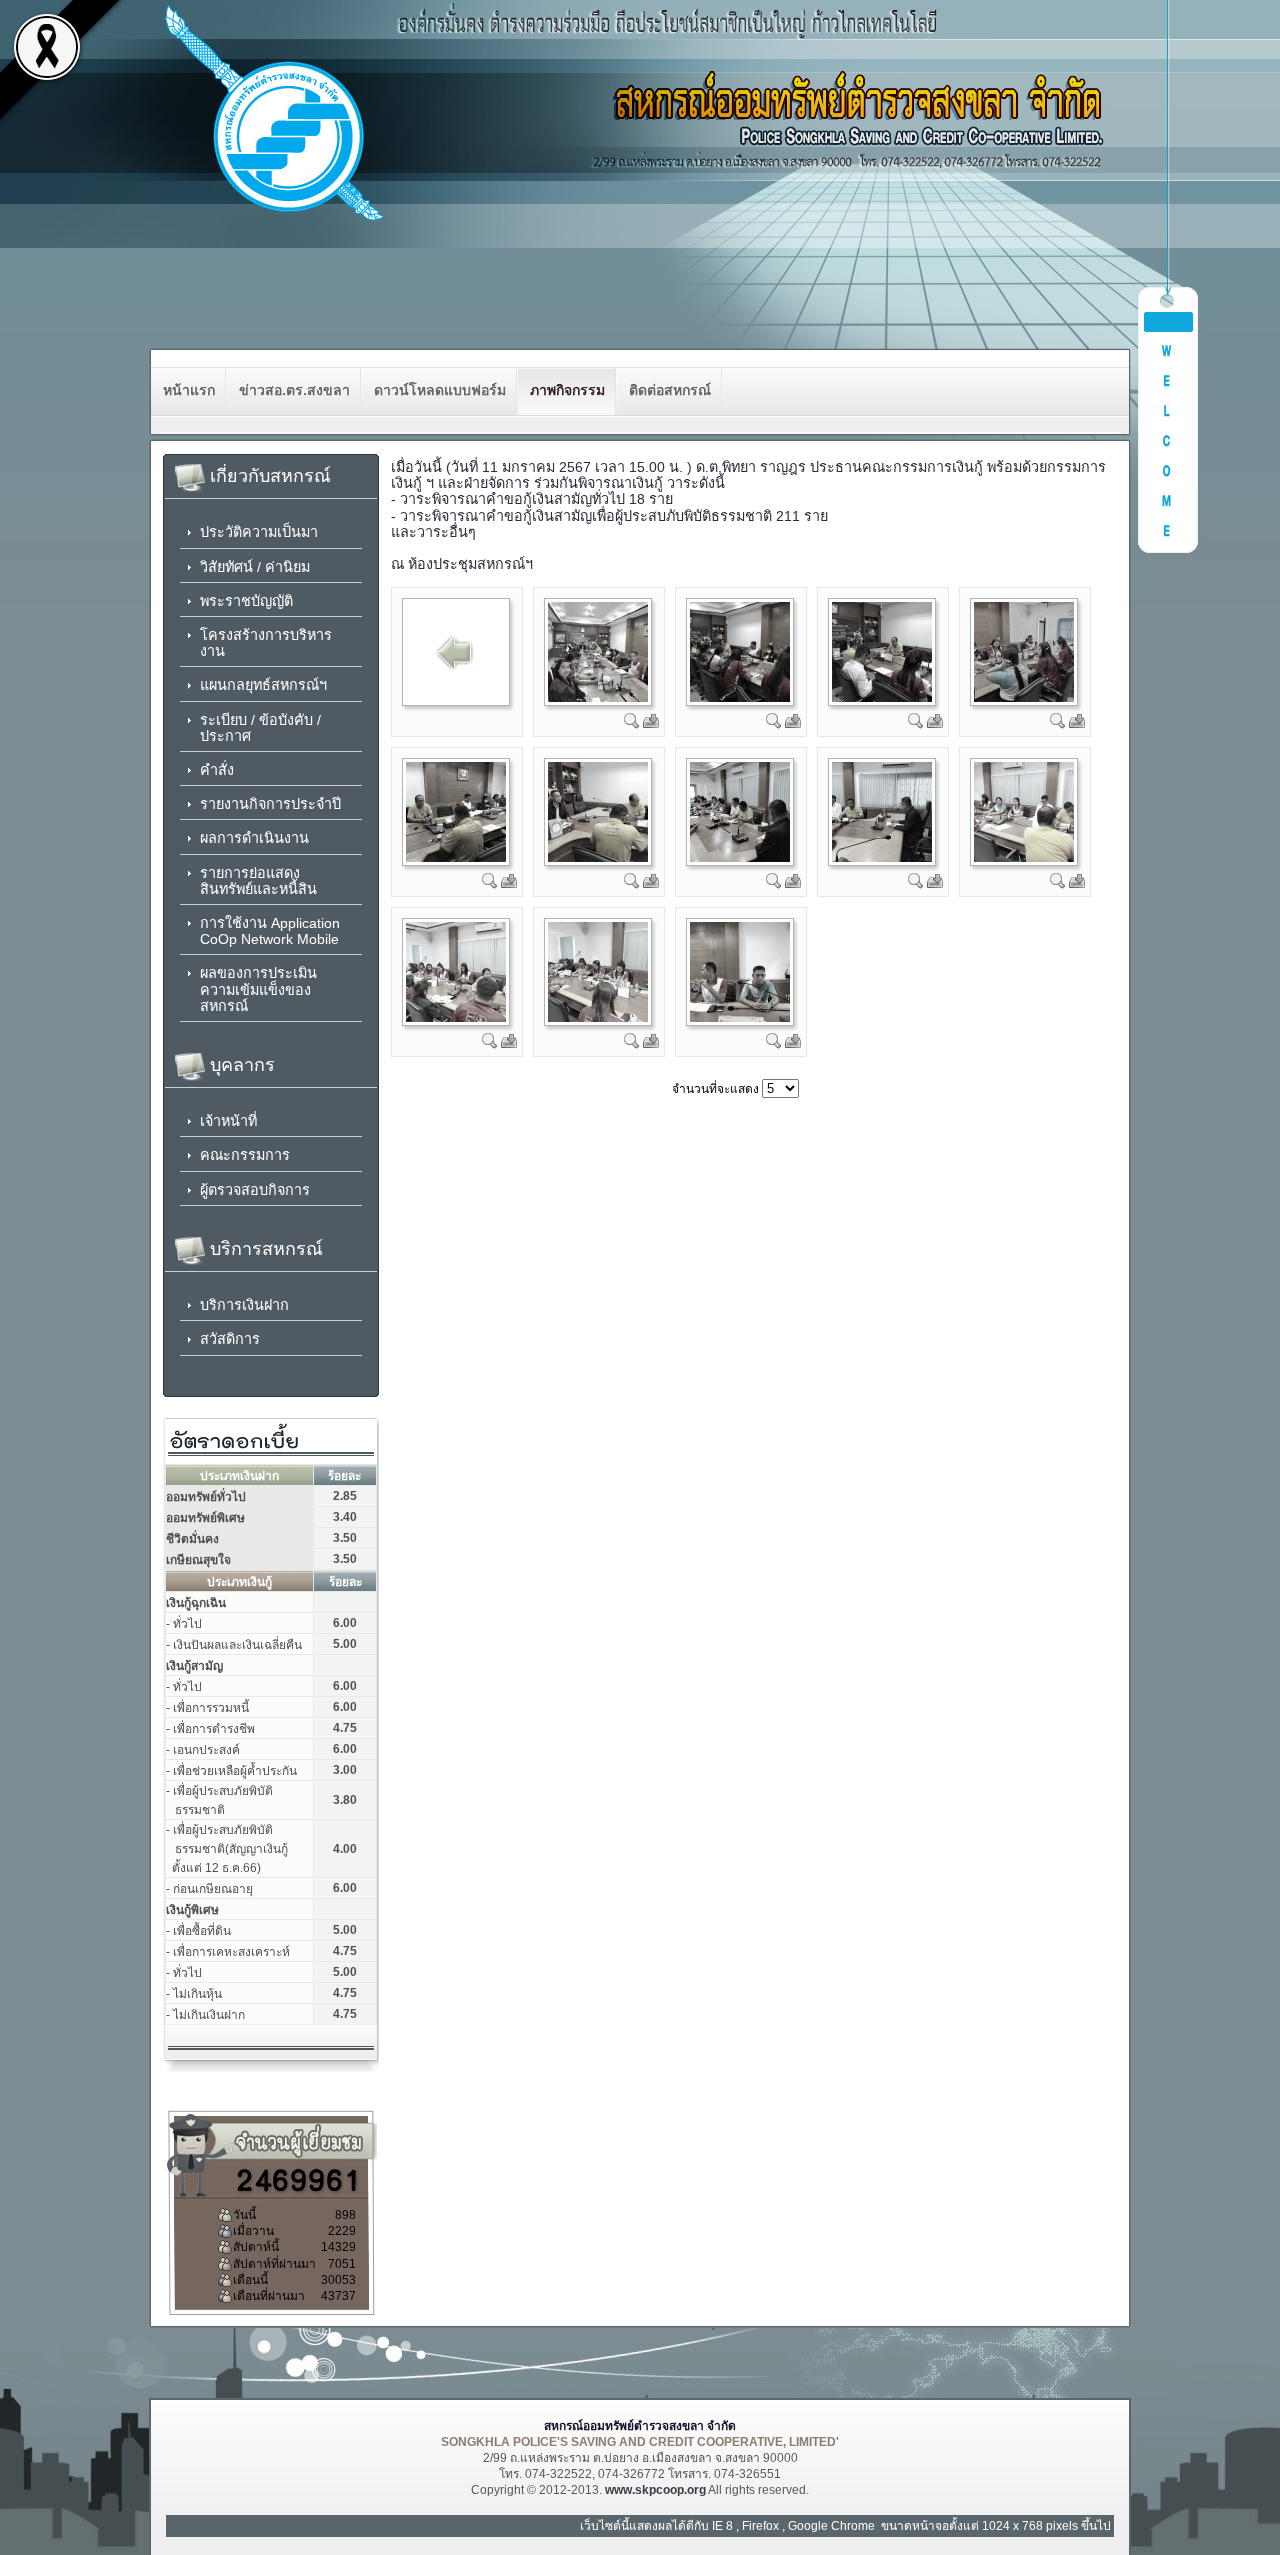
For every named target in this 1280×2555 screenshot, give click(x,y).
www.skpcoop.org (655, 2490)
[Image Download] (651, 725)
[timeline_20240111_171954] (740, 1018)
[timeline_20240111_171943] (882, 858)
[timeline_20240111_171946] (1024, 858)
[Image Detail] (632, 725)
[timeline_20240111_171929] (882, 698)
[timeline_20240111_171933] (456, 858)
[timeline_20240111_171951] (598, 1018)
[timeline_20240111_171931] (1024, 698)
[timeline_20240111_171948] (456, 1018)
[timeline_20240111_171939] (598, 858)
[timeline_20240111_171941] (740, 858)
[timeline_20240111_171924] (598, 698)
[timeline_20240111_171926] (740, 698)
